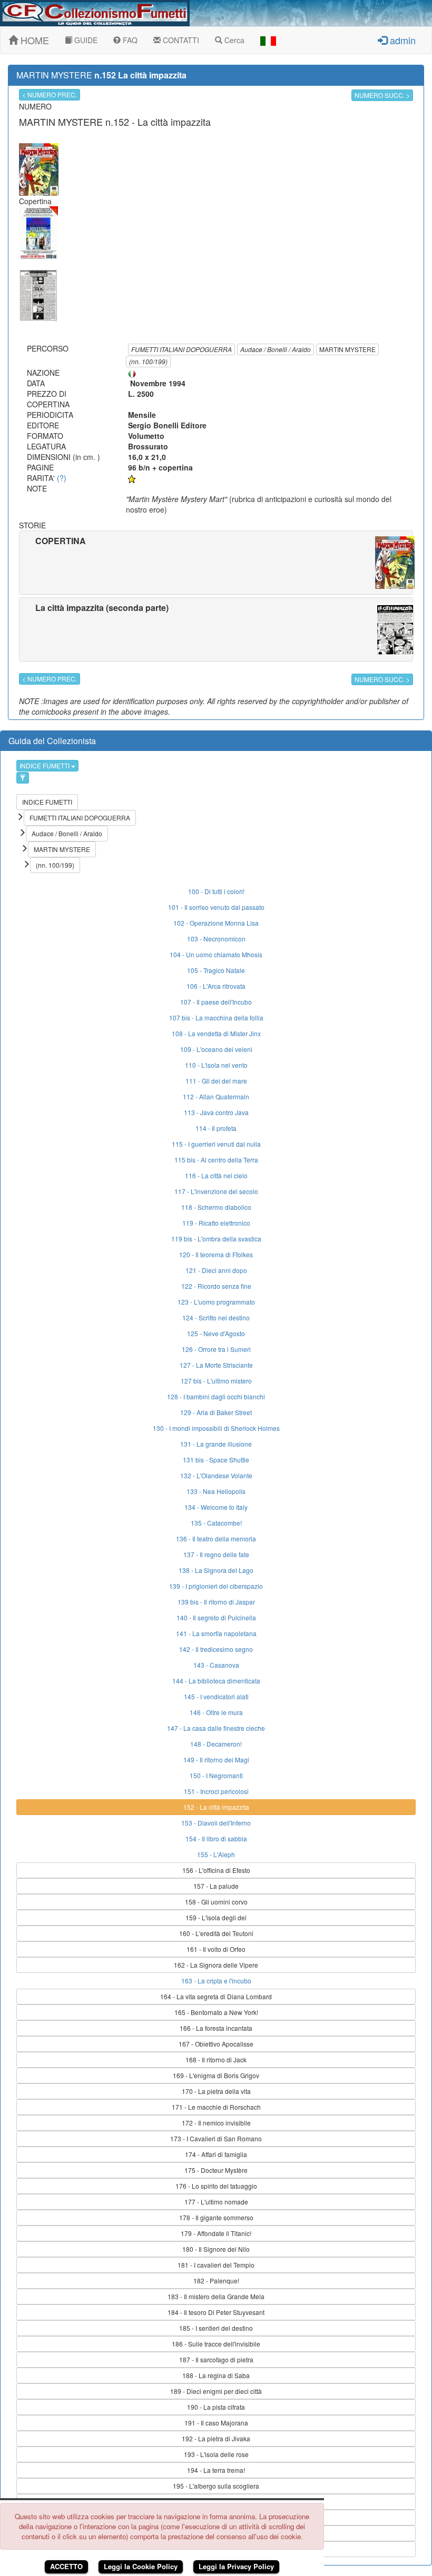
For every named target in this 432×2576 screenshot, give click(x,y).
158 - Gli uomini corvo (216, 1902)
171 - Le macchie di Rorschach (216, 2107)
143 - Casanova (216, 1665)
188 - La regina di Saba (216, 2375)
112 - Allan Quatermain (216, 1096)
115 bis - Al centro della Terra (216, 1160)
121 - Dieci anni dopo (216, 1270)
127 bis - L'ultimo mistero (216, 1381)
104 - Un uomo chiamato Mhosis (216, 954)
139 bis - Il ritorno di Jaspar (216, 1602)
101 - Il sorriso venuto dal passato (216, 907)
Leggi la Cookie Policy (141, 2566)
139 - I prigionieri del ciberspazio (216, 1586)
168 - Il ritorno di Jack (216, 2059)
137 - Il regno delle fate (216, 1554)
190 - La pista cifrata (216, 2407)
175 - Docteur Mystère (216, 2170)
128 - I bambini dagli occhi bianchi (216, 1396)
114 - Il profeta (216, 1128)
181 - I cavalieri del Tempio (216, 2265)
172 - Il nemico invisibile (216, 2123)
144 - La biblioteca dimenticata (216, 1681)
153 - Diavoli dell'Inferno (216, 1823)
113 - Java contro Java (216, 1112)
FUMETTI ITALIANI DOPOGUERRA (181, 349)
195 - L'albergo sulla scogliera (216, 2486)
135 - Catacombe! (216, 1523)
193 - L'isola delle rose (216, 2454)
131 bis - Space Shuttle (216, 1460)
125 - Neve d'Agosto (216, 1333)
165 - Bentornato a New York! (216, 2012)
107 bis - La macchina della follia (216, 1018)
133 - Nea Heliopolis (216, 1491)
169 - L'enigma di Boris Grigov (216, 2075)
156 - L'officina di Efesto (216, 1870)
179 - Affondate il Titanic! (216, 2233)
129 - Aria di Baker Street (216, 1412)
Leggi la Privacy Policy (236, 2566)
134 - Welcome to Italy (216, 1507)
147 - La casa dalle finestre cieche (216, 1728)
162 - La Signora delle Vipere (216, 1965)
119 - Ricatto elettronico (216, 1223)
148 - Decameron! (216, 1744)
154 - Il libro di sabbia (216, 1838)
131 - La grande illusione (216, 1444)
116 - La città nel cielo (216, 1175)
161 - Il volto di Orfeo (216, 1949)
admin (401, 40)
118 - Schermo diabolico (216, 1207)
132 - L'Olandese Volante (216, 1475)
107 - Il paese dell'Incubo (216, 1002)
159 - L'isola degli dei (216, 1917)
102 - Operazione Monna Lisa (216, 923)
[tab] (216, 563)
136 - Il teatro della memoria (216, 1538)
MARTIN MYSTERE (347, 349)
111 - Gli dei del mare (216, 1081)
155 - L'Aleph (216, 1854)
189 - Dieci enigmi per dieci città (216, 2391)
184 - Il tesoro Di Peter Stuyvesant (216, 2312)
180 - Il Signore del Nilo (216, 2249)
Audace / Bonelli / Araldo (276, 349)
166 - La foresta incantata (216, 2028)
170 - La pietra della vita (216, 2091)
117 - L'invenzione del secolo (216, 1191)
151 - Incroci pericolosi (216, 1791)
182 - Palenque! (216, 2281)
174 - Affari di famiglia (216, 2154)
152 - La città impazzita (216, 1807)
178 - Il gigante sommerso (216, 2217)
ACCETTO (66, 2566)
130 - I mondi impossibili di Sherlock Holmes (216, 1428)
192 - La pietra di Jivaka (216, 2438)
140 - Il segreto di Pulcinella (216, 1617)
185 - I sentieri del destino (216, 2328)
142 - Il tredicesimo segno (216, 1649)
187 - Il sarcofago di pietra (216, 2359)
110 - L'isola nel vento (216, 1065)
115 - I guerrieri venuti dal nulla (216, 1144)
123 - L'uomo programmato (216, 1302)
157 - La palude (216, 1886)
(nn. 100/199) (148, 361)
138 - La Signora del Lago (216, 1570)
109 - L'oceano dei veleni (216, 1049)
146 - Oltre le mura (216, 1712)
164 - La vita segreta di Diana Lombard (216, 1996)
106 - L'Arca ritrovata (216, 986)
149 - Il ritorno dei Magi (216, 1760)
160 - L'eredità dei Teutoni (216, 1933)
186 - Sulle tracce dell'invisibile (216, 2344)
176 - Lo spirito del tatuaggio (216, 2186)
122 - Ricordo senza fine (216, 1286)
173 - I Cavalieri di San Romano (216, 2138)
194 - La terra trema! (216, 2470)
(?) (62, 478)
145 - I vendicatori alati (216, 1696)
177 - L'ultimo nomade (216, 2202)
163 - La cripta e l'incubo (216, 1981)
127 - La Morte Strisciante (216, 1365)
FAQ (129, 40)
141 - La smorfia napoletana (216, 1633)
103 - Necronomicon (216, 939)
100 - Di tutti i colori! (216, 891)
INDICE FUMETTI (45, 765)
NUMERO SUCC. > (382, 95)
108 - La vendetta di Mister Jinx (216, 1033)
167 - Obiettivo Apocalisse (216, 2044)
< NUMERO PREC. (50, 94)
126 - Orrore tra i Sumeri (216, 1349)
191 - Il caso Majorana (216, 2423)
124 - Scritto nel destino (216, 1317)
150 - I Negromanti (216, 1775)
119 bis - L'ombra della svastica (216, 1239)
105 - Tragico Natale (216, 970)
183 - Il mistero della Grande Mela (216, 2296)
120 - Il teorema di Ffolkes (216, 1254)
